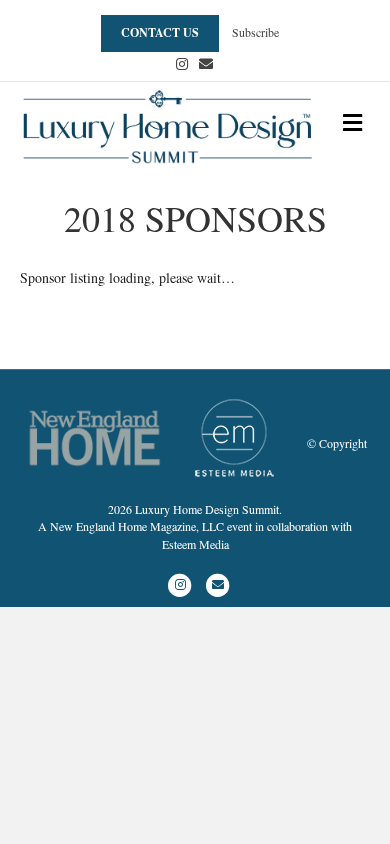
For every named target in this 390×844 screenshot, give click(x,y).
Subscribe (255, 32)
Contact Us (160, 32)
